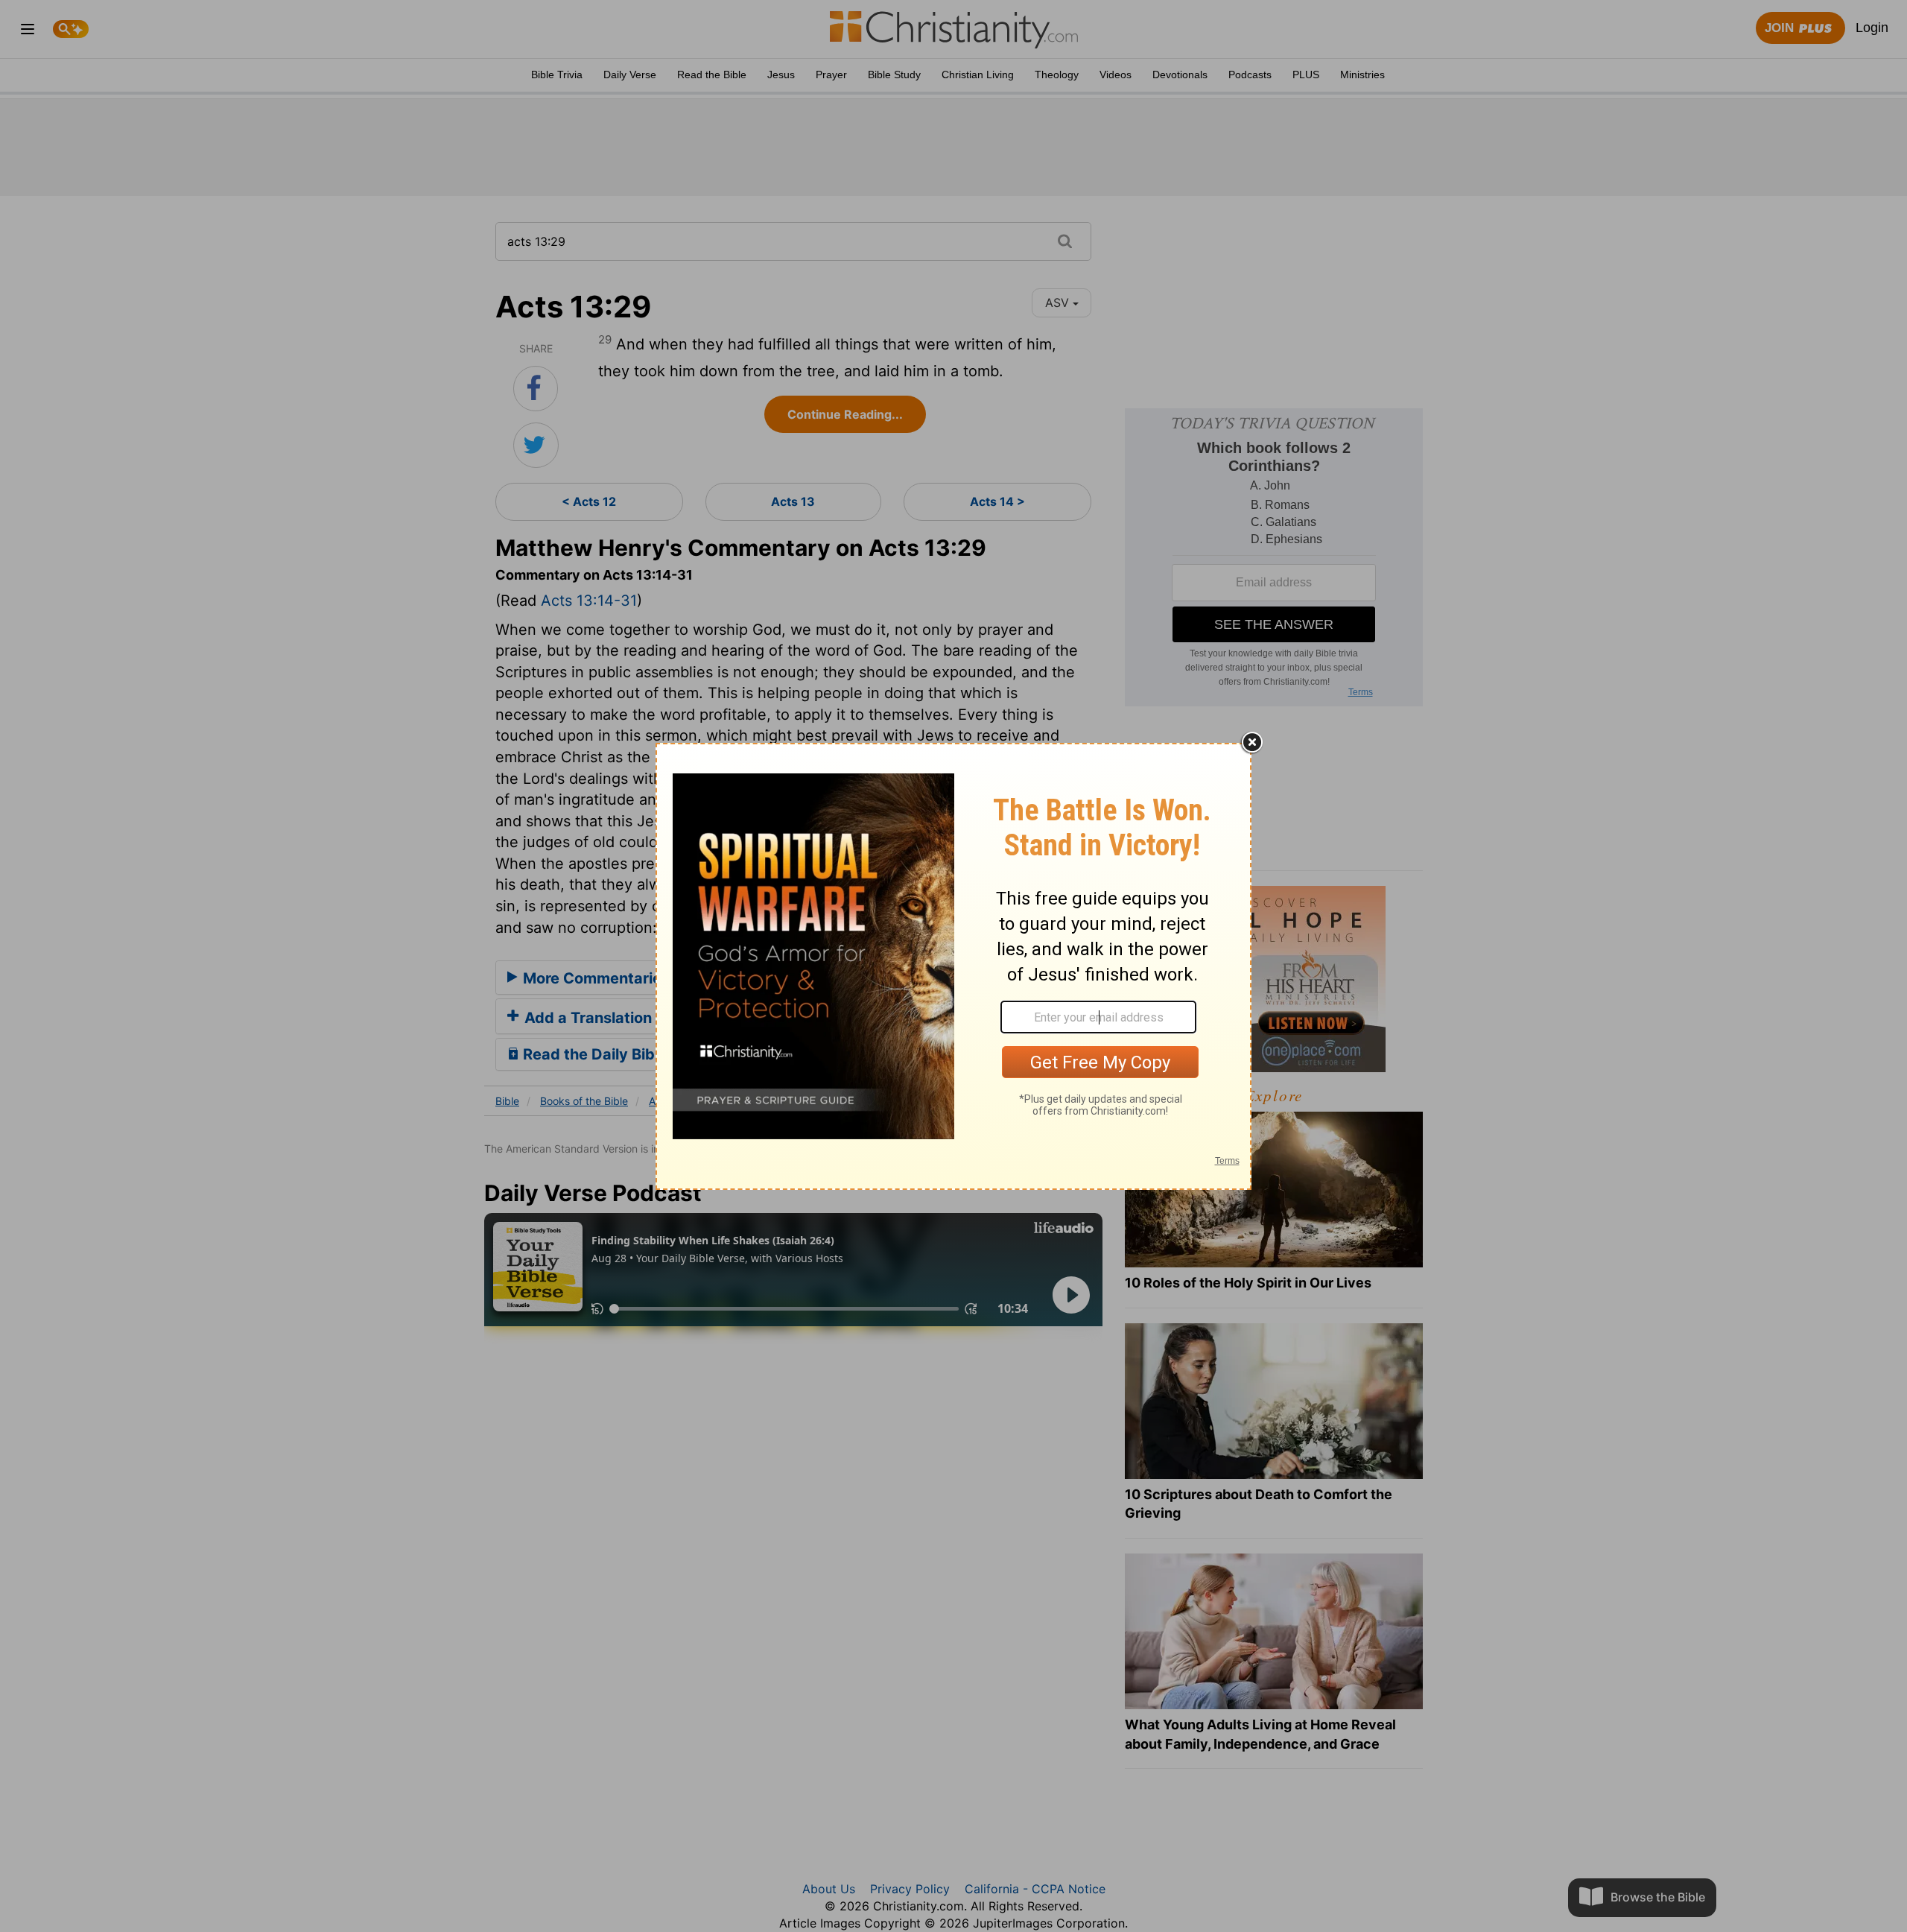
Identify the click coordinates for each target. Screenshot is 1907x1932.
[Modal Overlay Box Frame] (953, 966)
